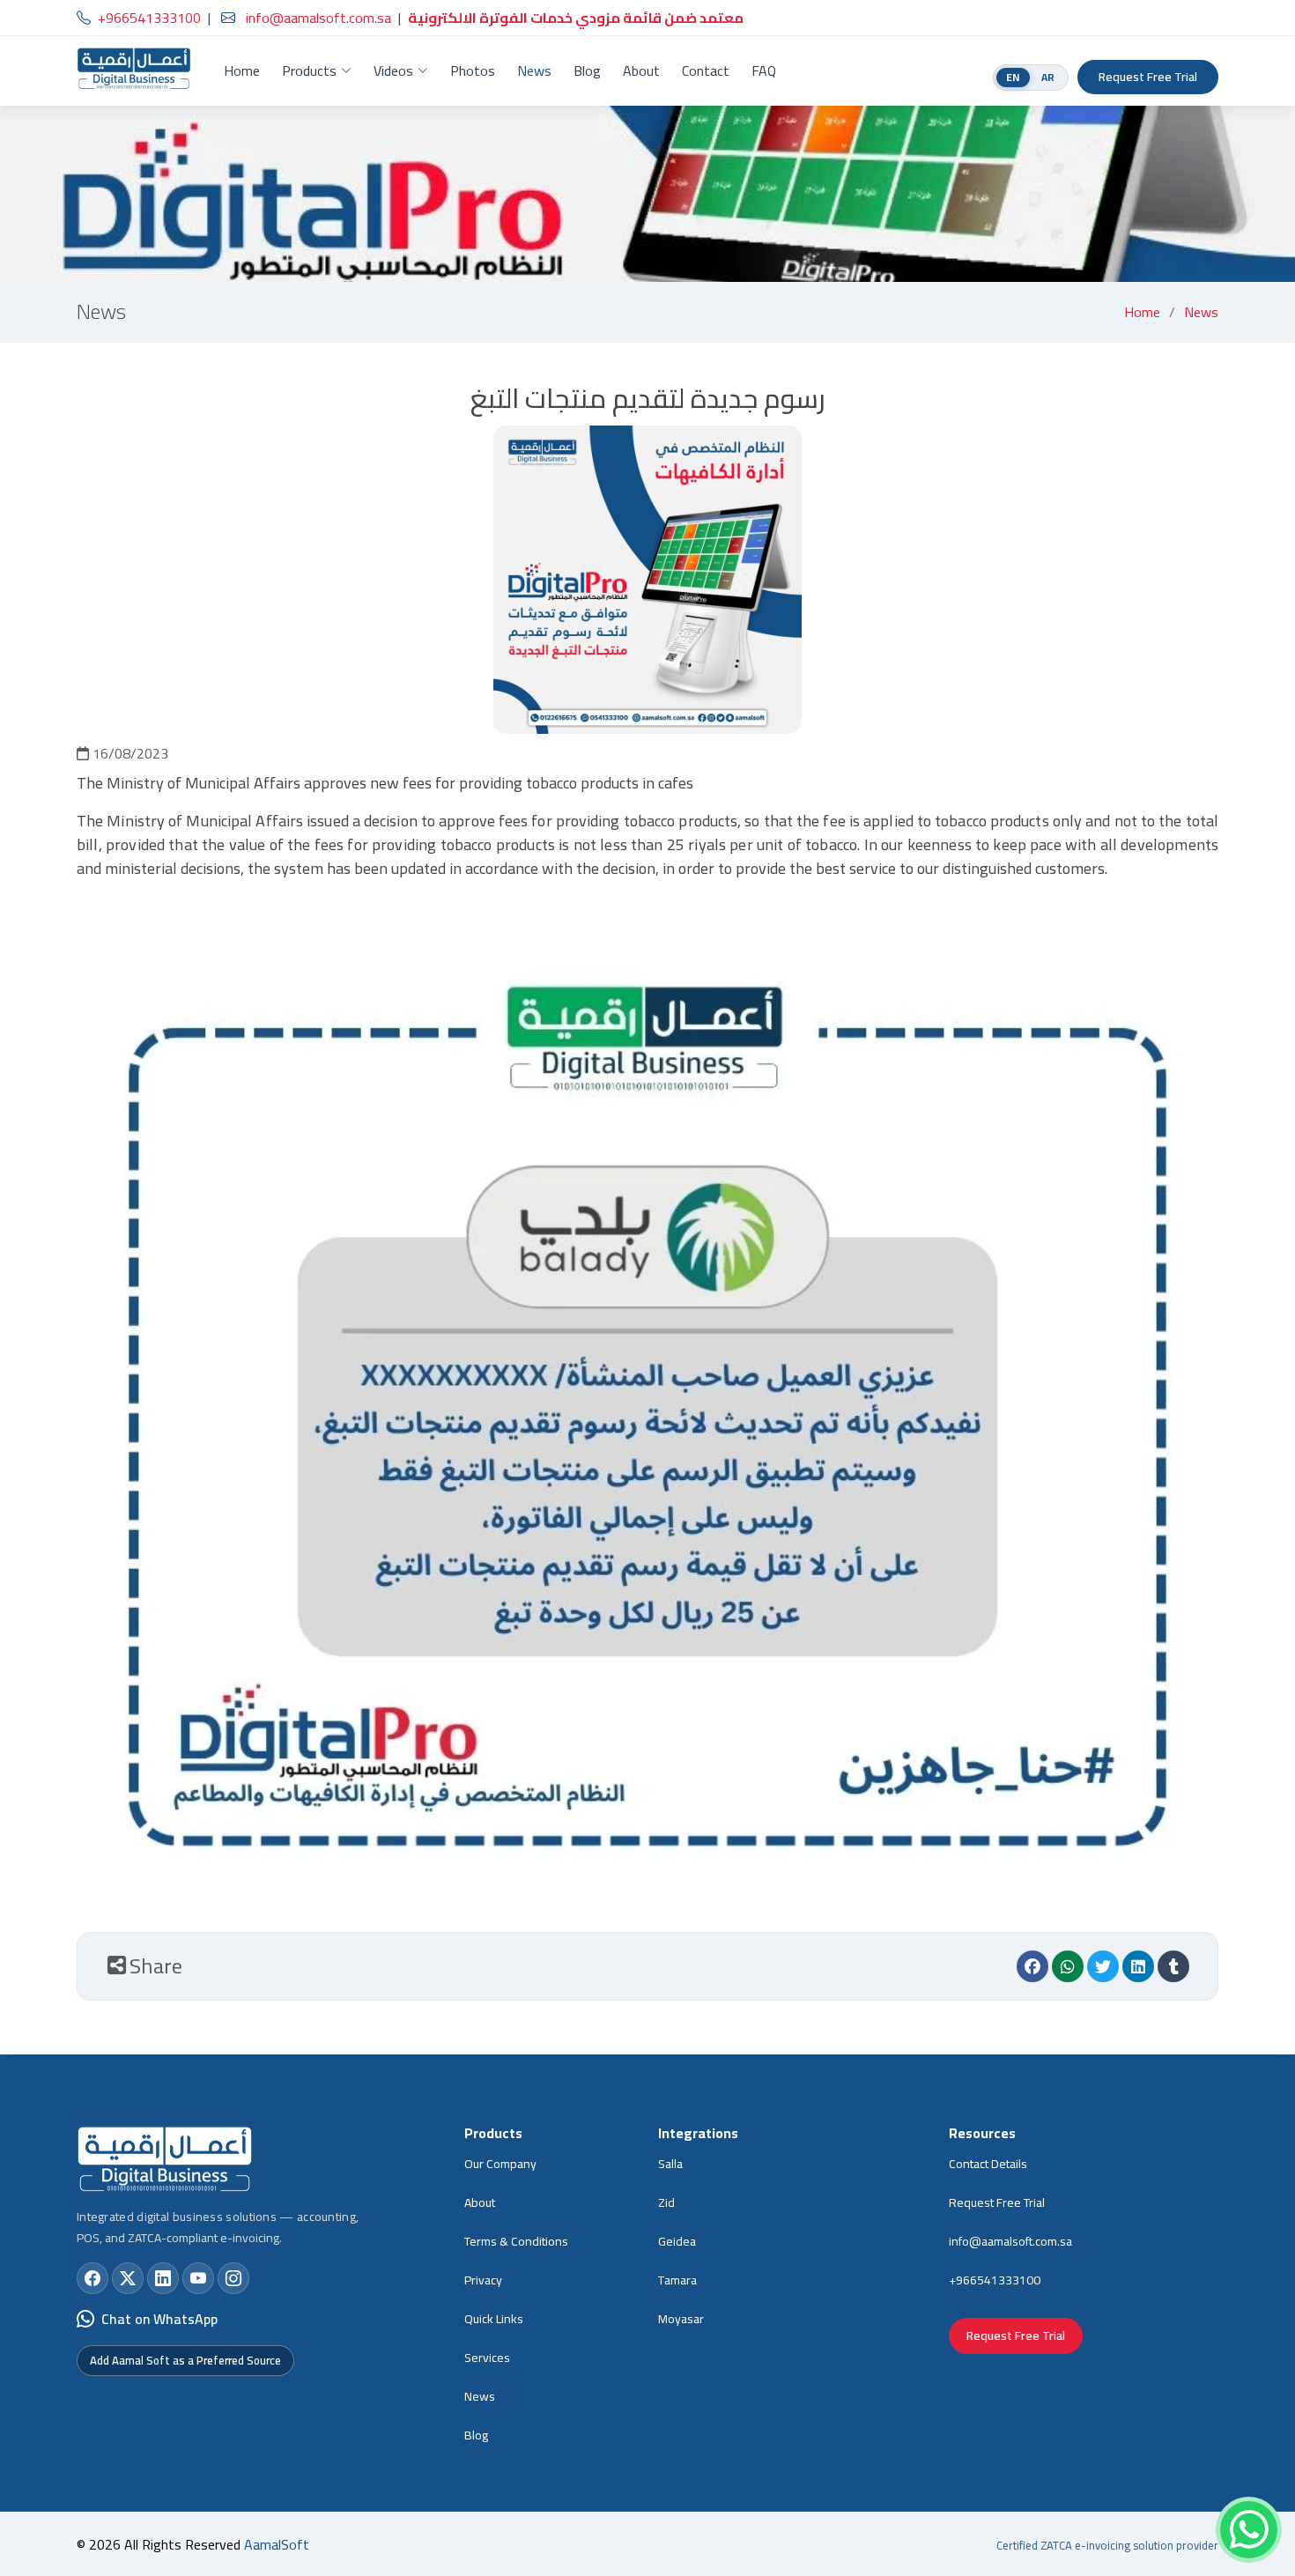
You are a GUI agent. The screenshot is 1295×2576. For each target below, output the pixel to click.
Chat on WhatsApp (159, 2319)
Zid (666, 2202)
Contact (706, 70)
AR (1048, 78)
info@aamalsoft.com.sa (318, 18)
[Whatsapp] (1068, 1966)
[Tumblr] (1173, 1966)
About (641, 70)
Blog (587, 70)
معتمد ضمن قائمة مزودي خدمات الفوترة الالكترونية (576, 18)
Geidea (677, 2241)
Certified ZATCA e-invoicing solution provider (1107, 2545)
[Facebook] (1032, 1966)
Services (487, 2358)
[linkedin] (1138, 1966)
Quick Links (494, 2319)
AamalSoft (277, 2544)
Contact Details (988, 2164)
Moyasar (681, 2319)
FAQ (764, 70)
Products (309, 70)
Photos (473, 70)
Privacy (483, 2280)
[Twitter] (1103, 1966)
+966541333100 (995, 2280)
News (534, 70)
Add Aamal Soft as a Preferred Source (185, 2360)
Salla (670, 2164)
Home (242, 70)
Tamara (677, 2280)
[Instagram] (233, 2278)
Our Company (500, 2164)
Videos (393, 70)
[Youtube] (198, 2278)
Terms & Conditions (516, 2241)
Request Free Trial (1148, 77)
